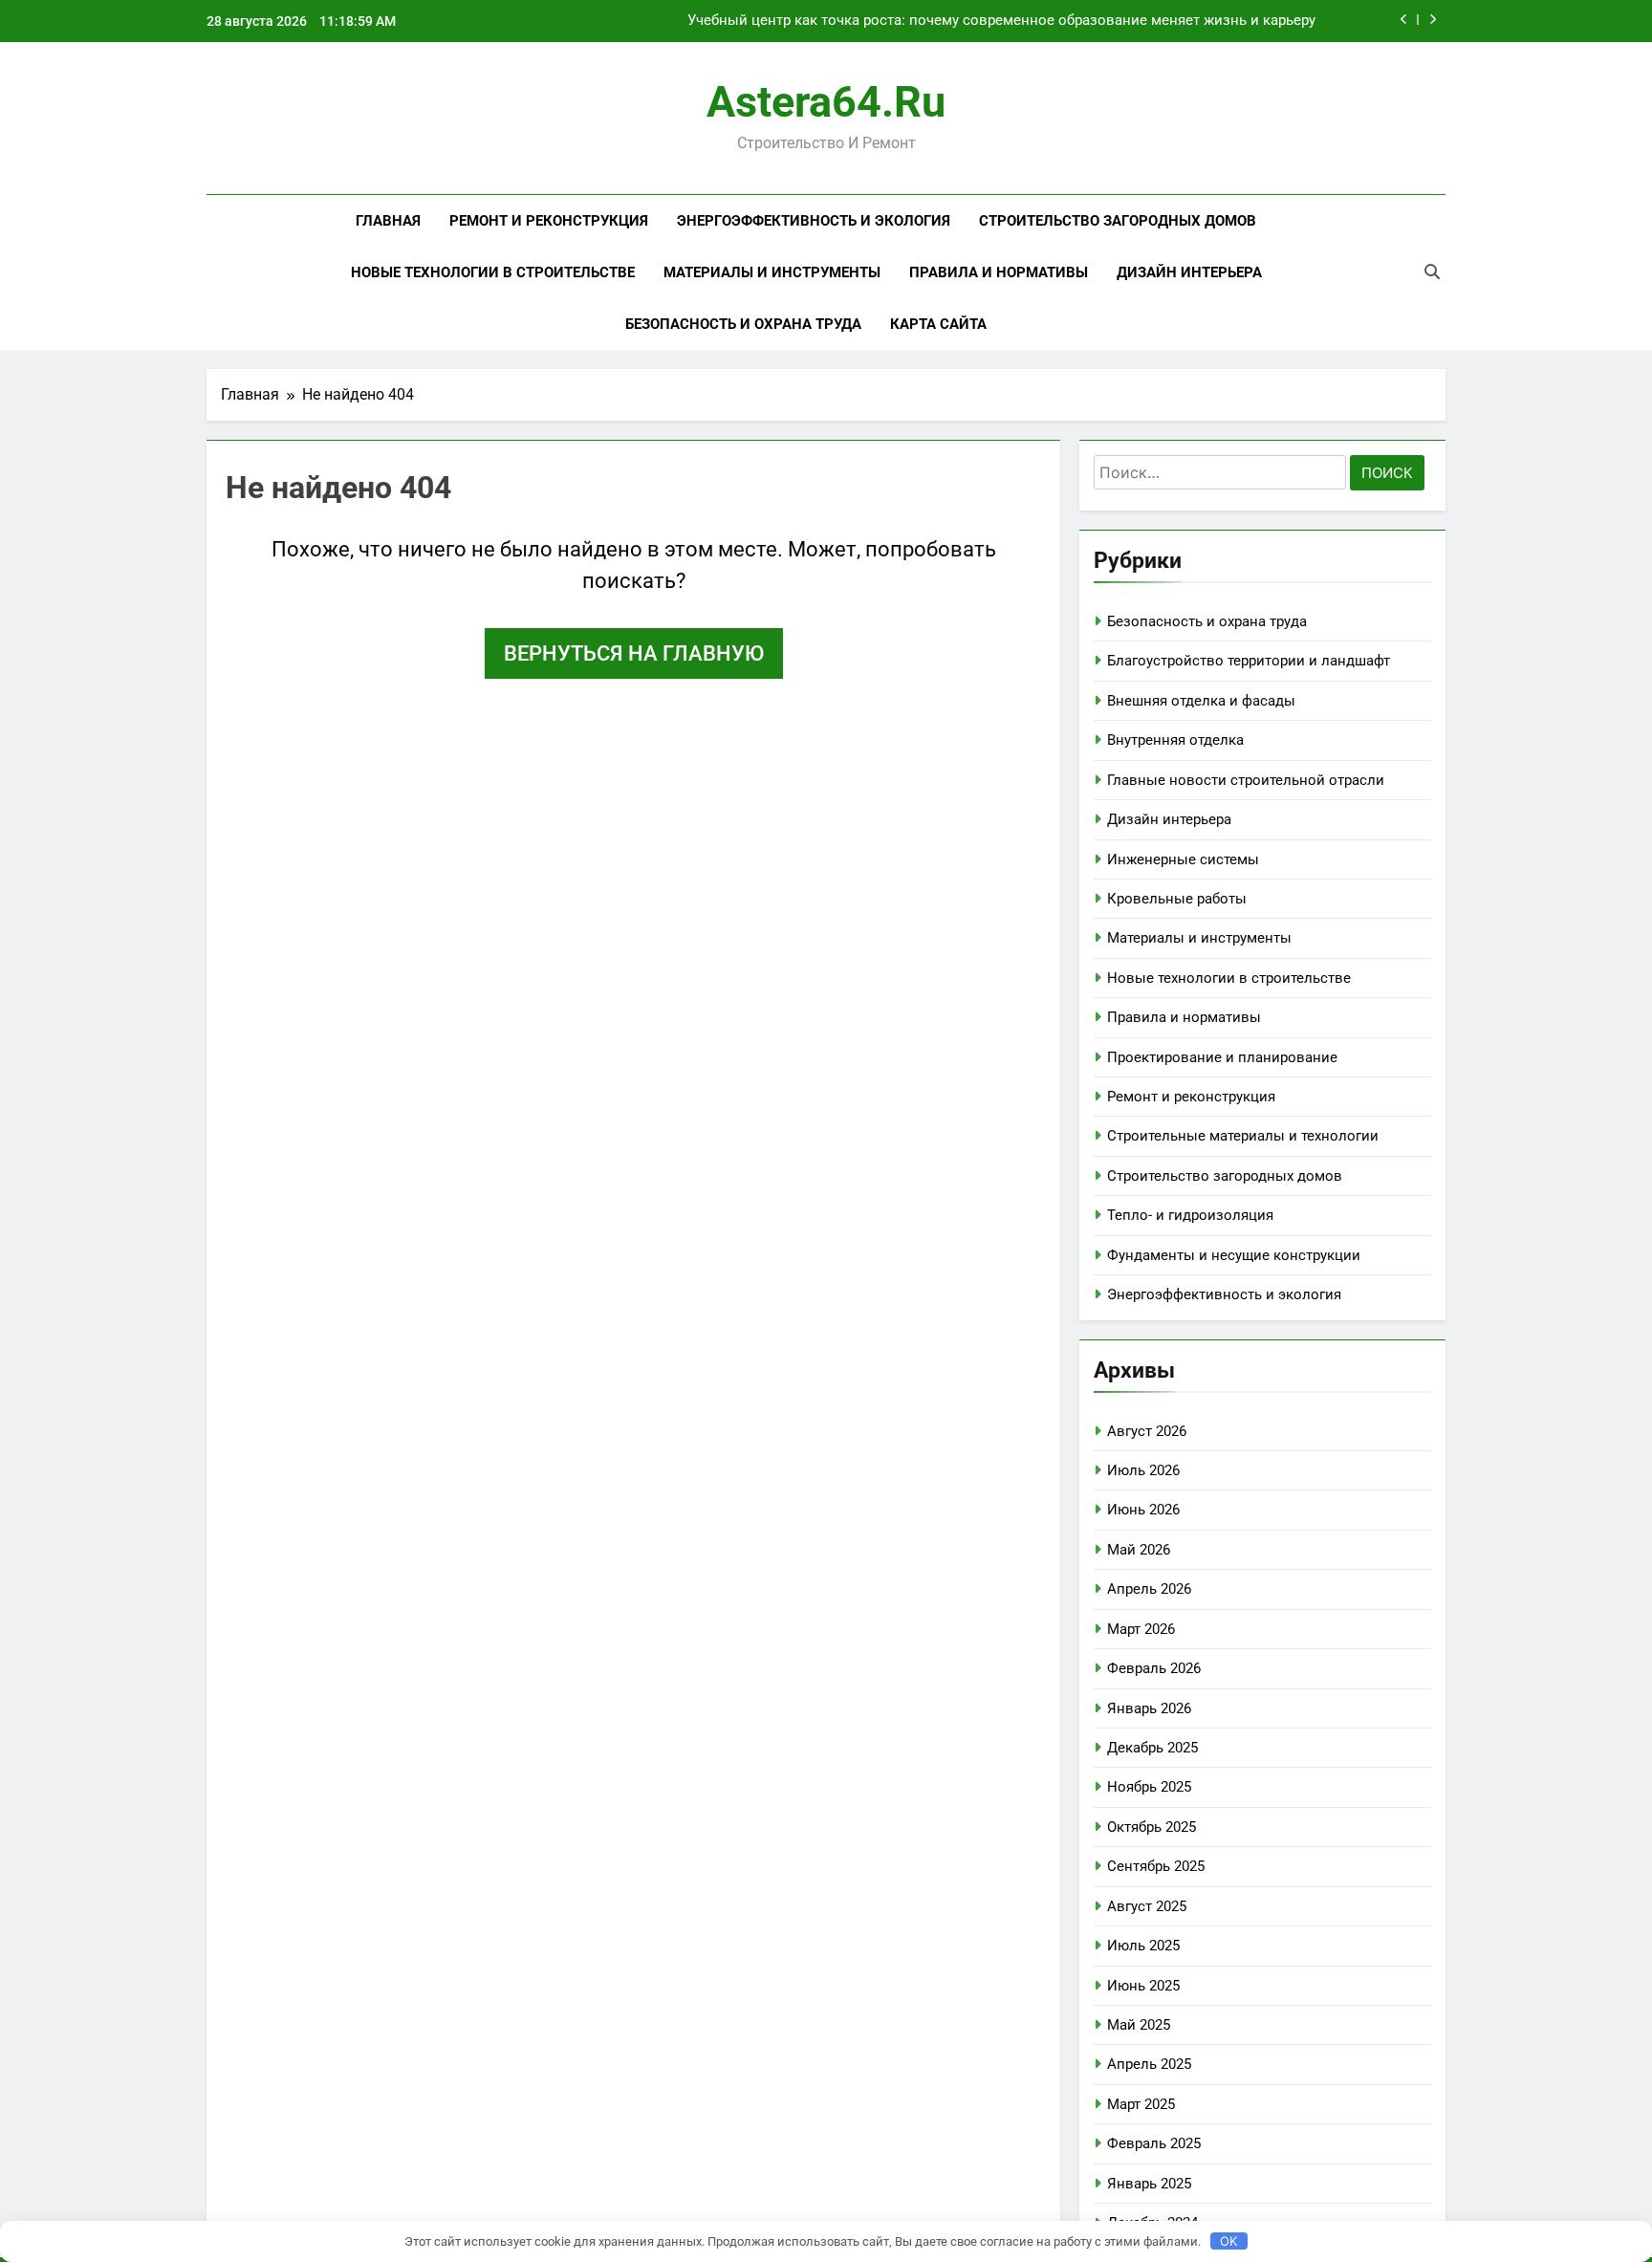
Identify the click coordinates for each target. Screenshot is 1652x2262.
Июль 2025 (1143, 1946)
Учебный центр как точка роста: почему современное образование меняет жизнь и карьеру (1001, 21)
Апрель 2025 (1149, 2064)
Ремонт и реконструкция (549, 221)
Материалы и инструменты (772, 272)
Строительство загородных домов (1118, 221)
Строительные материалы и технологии (1243, 1136)
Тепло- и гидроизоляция (1190, 1215)
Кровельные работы (1177, 899)
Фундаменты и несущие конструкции (1234, 1255)
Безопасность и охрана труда (743, 324)
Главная (388, 221)
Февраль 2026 (1154, 1668)
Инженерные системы (1183, 859)
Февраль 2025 (1154, 2143)
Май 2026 (1139, 1550)
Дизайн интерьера (1189, 272)
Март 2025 (1141, 2104)
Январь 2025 (1149, 2184)
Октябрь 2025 (1152, 1827)
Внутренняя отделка (1175, 740)
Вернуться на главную (634, 653)
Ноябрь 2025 (1149, 1787)
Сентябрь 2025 (1156, 1866)
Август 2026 (1147, 1431)
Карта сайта (938, 324)
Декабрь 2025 (1152, 1748)
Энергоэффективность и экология (814, 221)
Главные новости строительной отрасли (1246, 780)
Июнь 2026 (1143, 1510)
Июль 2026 (1143, 1470)
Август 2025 (1147, 1906)
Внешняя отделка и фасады (1201, 701)
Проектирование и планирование (1222, 1057)
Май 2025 (1139, 2025)
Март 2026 (1141, 1629)
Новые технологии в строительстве (493, 272)
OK (1228, 2241)
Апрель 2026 (1149, 1589)
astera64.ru (826, 102)
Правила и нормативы (999, 272)
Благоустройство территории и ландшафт (1249, 661)
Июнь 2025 (1143, 1986)
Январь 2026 (1149, 1708)
